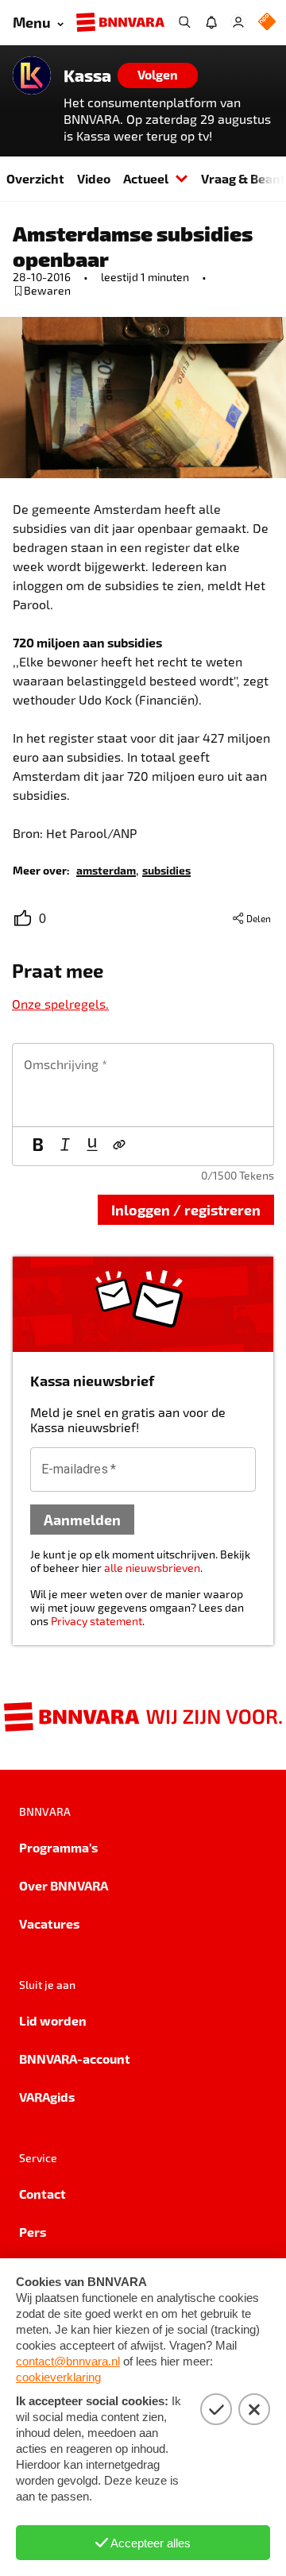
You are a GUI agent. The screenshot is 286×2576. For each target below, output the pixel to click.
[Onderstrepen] (92, 1146)
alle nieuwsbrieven (152, 1568)
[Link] (119, 1146)
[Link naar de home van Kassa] (32, 75)
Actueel (146, 178)
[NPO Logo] (267, 23)
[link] (106, 869)
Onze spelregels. (60, 1004)
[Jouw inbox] (211, 22)
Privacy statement (97, 1621)
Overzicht (35, 178)
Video (94, 178)
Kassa (87, 75)
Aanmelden (82, 1519)
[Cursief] (65, 1146)
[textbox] (143, 1085)
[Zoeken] (184, 22)
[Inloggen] (238, 22)
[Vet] (38, 1146)
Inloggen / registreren (186, 1209)
